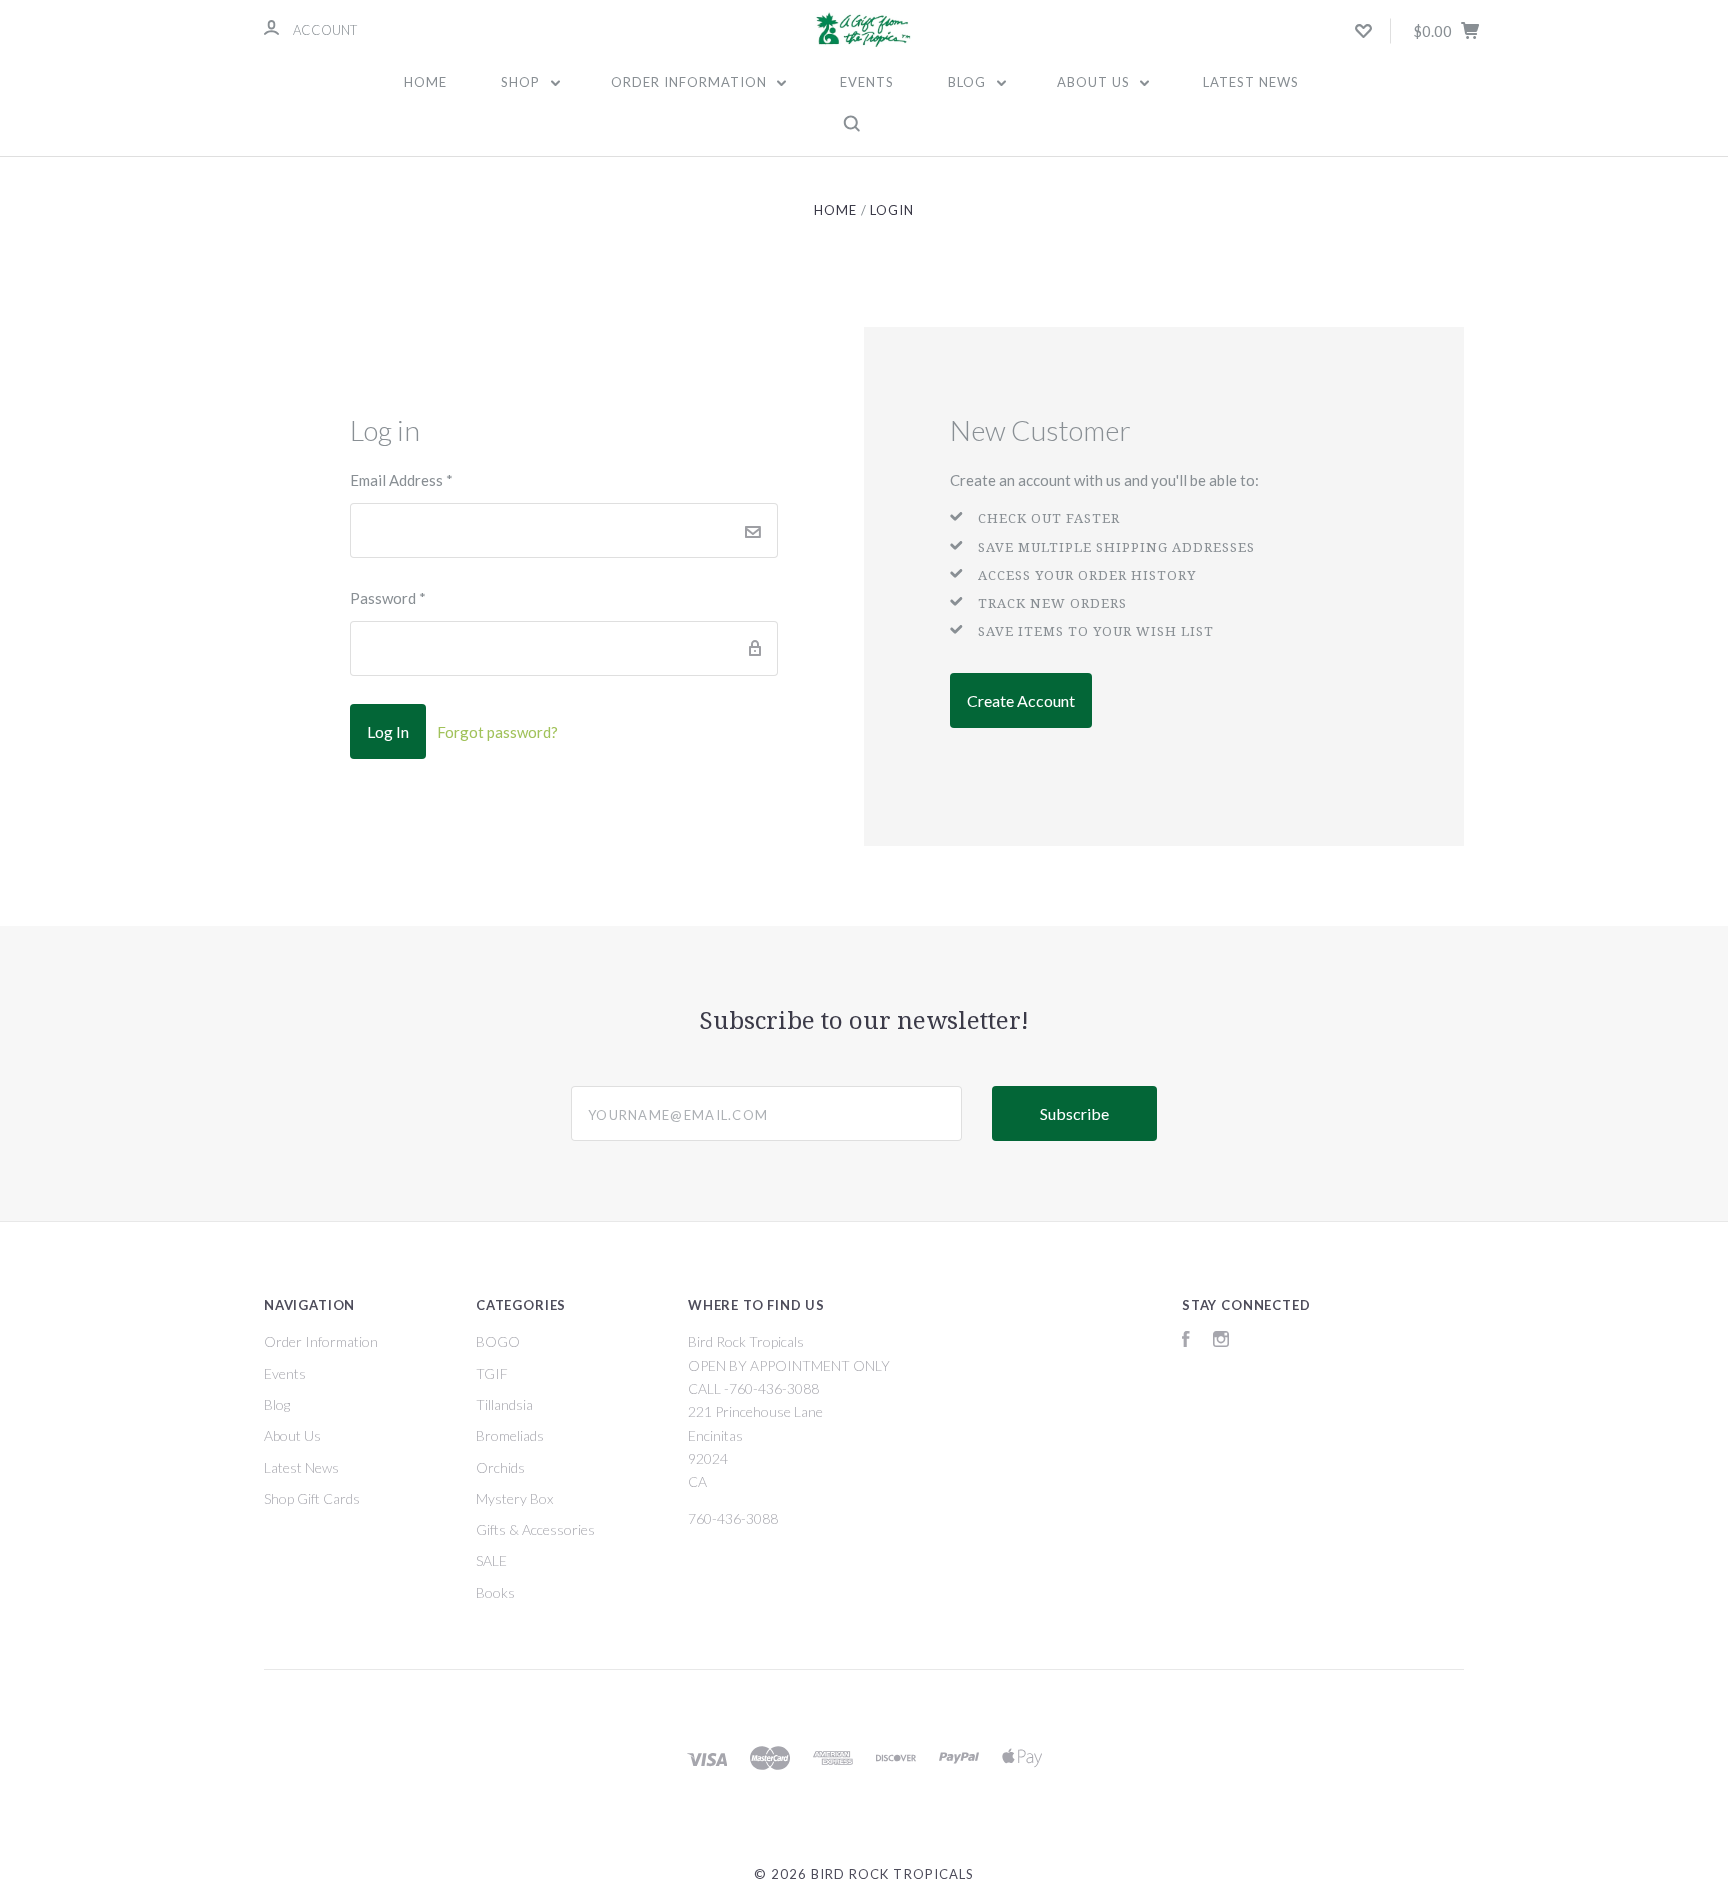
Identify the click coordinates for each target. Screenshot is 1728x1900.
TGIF (492, 1373)
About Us (1095, 82)
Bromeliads (510, 1435)
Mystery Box (514, 1498)
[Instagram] (1221, 1341)
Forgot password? (497, 732)
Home (425, 82)
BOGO (498, 1341)
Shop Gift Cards (312, 1498)
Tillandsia (504, 1404)
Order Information (691, 82)
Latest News (1251, 82)
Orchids (500, 1467)
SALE (491, 1560)
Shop (522, 82)
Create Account (1021, 700)
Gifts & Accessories (535, 1529)
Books (495, 1592)
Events (867, 82)
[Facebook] (1186, 1341)
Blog (969, 82)
